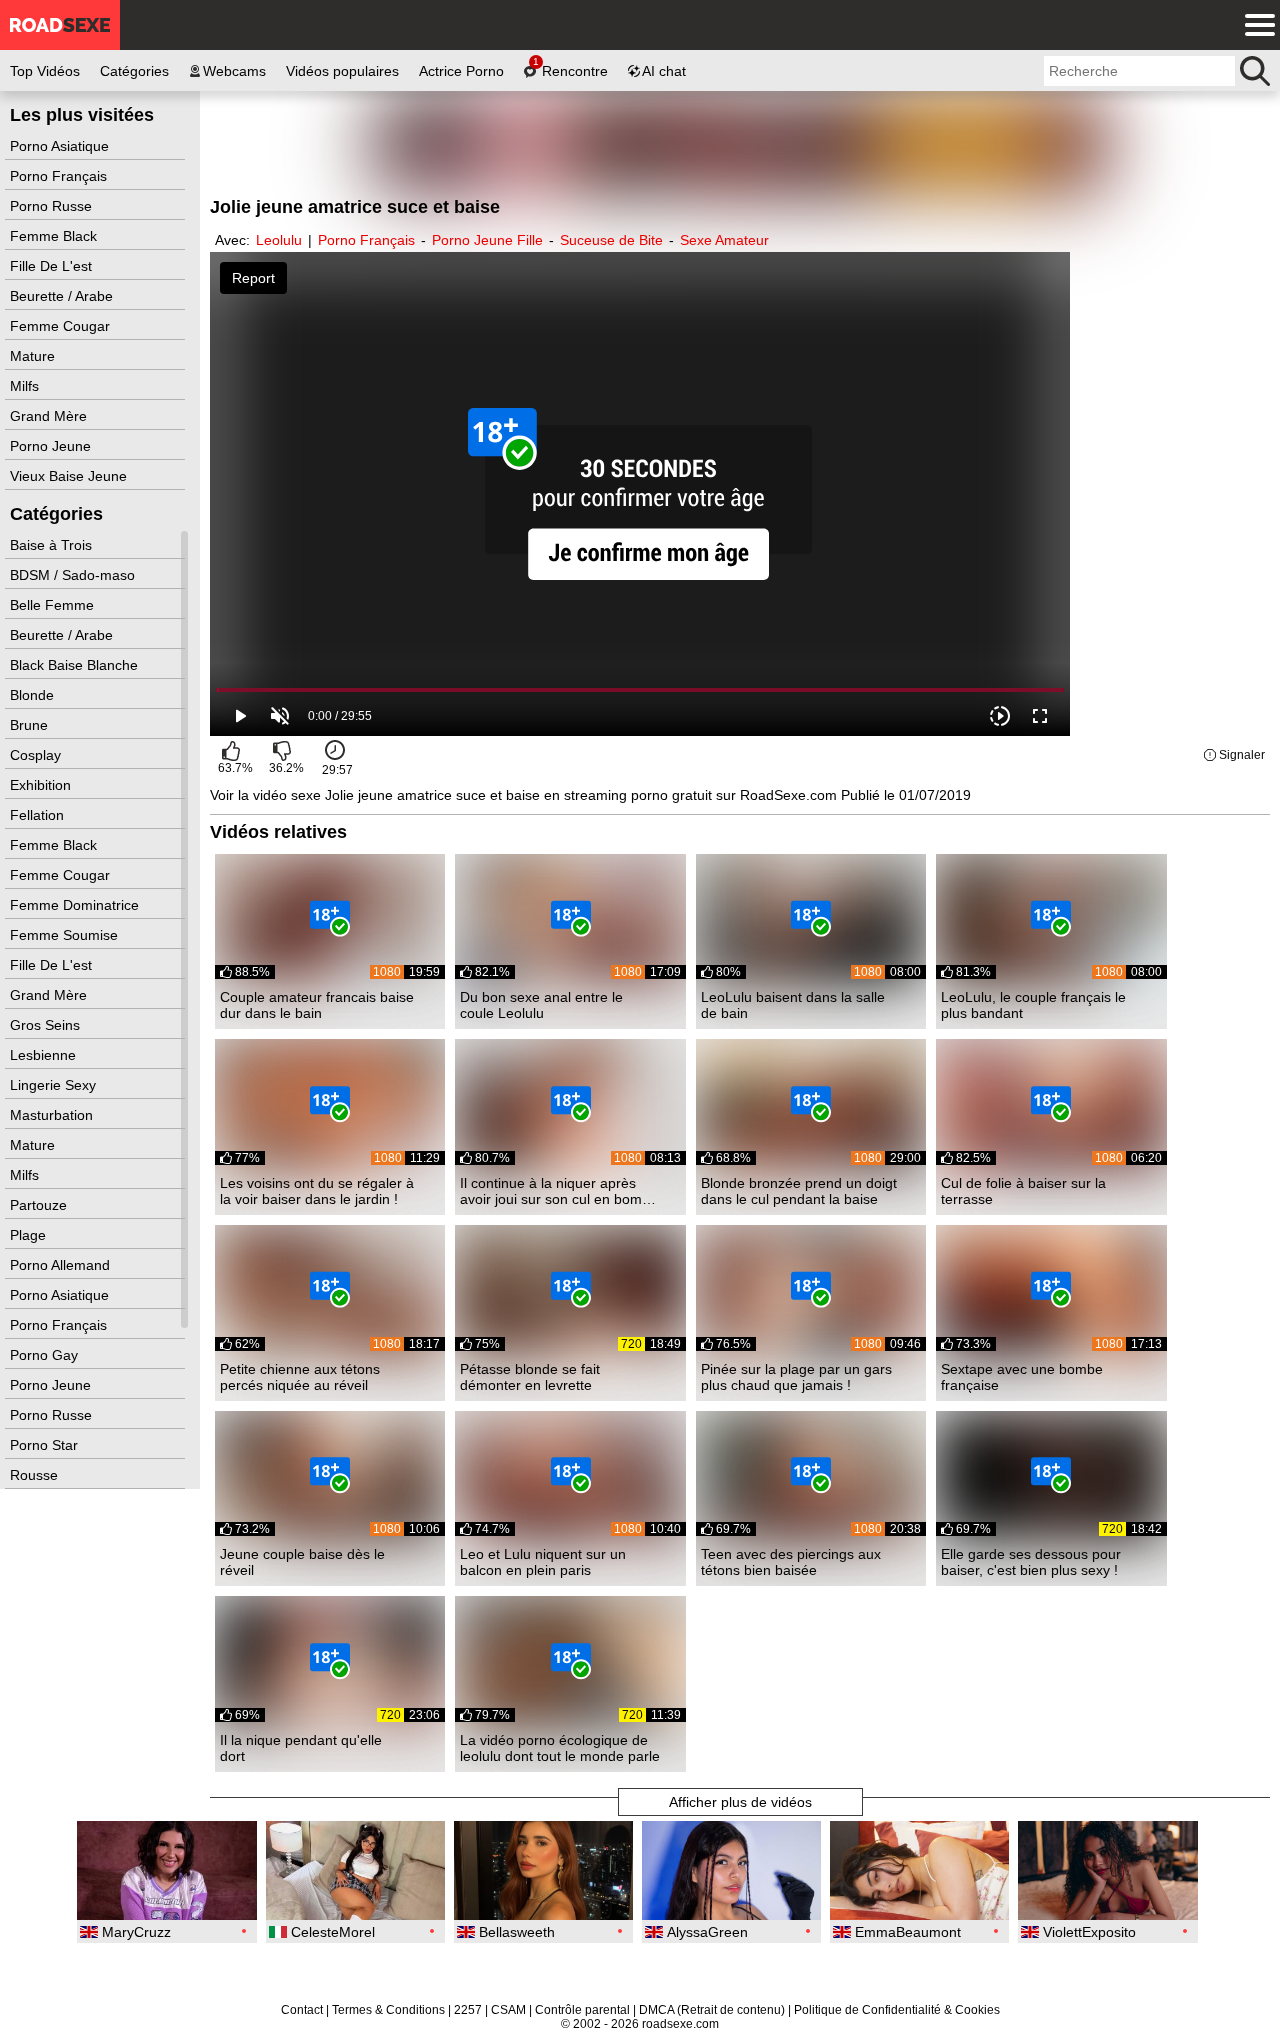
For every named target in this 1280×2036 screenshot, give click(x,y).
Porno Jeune (52, 446)
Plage (30, 1235)
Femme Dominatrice (76, 905)
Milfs (26, 386)
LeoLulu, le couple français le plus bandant (1033, 1005)
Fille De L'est (53, 266)
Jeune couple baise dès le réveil (302, 1562)
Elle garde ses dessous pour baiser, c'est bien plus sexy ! (1031, 1562)
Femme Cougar (62, 326)
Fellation (39, 815)
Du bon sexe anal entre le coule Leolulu (541, 1005)
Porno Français (60, 176)
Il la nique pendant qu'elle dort (301, 1748)
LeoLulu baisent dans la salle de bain (793, 1005)
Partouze (40, 1205)
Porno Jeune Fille (487, 240)
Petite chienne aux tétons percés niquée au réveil (300, 1377)
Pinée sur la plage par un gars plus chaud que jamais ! (796, 1377)
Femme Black (55, 236)
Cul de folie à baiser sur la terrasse (1023, 1191)
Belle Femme (54, 605)
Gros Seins (47, 1025)
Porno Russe (53, 206)
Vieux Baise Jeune (70, 476)
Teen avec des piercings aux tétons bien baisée (791, 1562)
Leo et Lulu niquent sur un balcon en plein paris (543, 1562)
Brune (31, 725)
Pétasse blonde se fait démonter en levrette (530, 1377)
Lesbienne (45, 1055)
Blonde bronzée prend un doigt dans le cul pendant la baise (799, 1191)
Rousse (36, 1475)
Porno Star (46, 1445)
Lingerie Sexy (55, 1085)
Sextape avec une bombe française (1022, 1377)
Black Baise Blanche (76, 665)
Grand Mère (50, 416)
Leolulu (279, 240)
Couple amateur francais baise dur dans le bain (317, 1005)
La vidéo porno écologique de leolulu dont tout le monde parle (560, 1748)
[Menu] (1255, 25)
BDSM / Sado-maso (74, 575)
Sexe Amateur (724, 240)
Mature (34, 356)
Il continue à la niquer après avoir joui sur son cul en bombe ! (559, 1191)
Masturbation (53, 1115)
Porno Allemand (62, 1265)
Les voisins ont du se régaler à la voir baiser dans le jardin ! (317, 1191)
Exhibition (42, 785)
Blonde (34, 695)
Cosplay (37, 755)
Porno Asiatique (61, 146)
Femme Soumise (66, 935)
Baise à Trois (53, 545)
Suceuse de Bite (611, 240)
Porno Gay (46, 1355)
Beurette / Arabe (63, 296)
